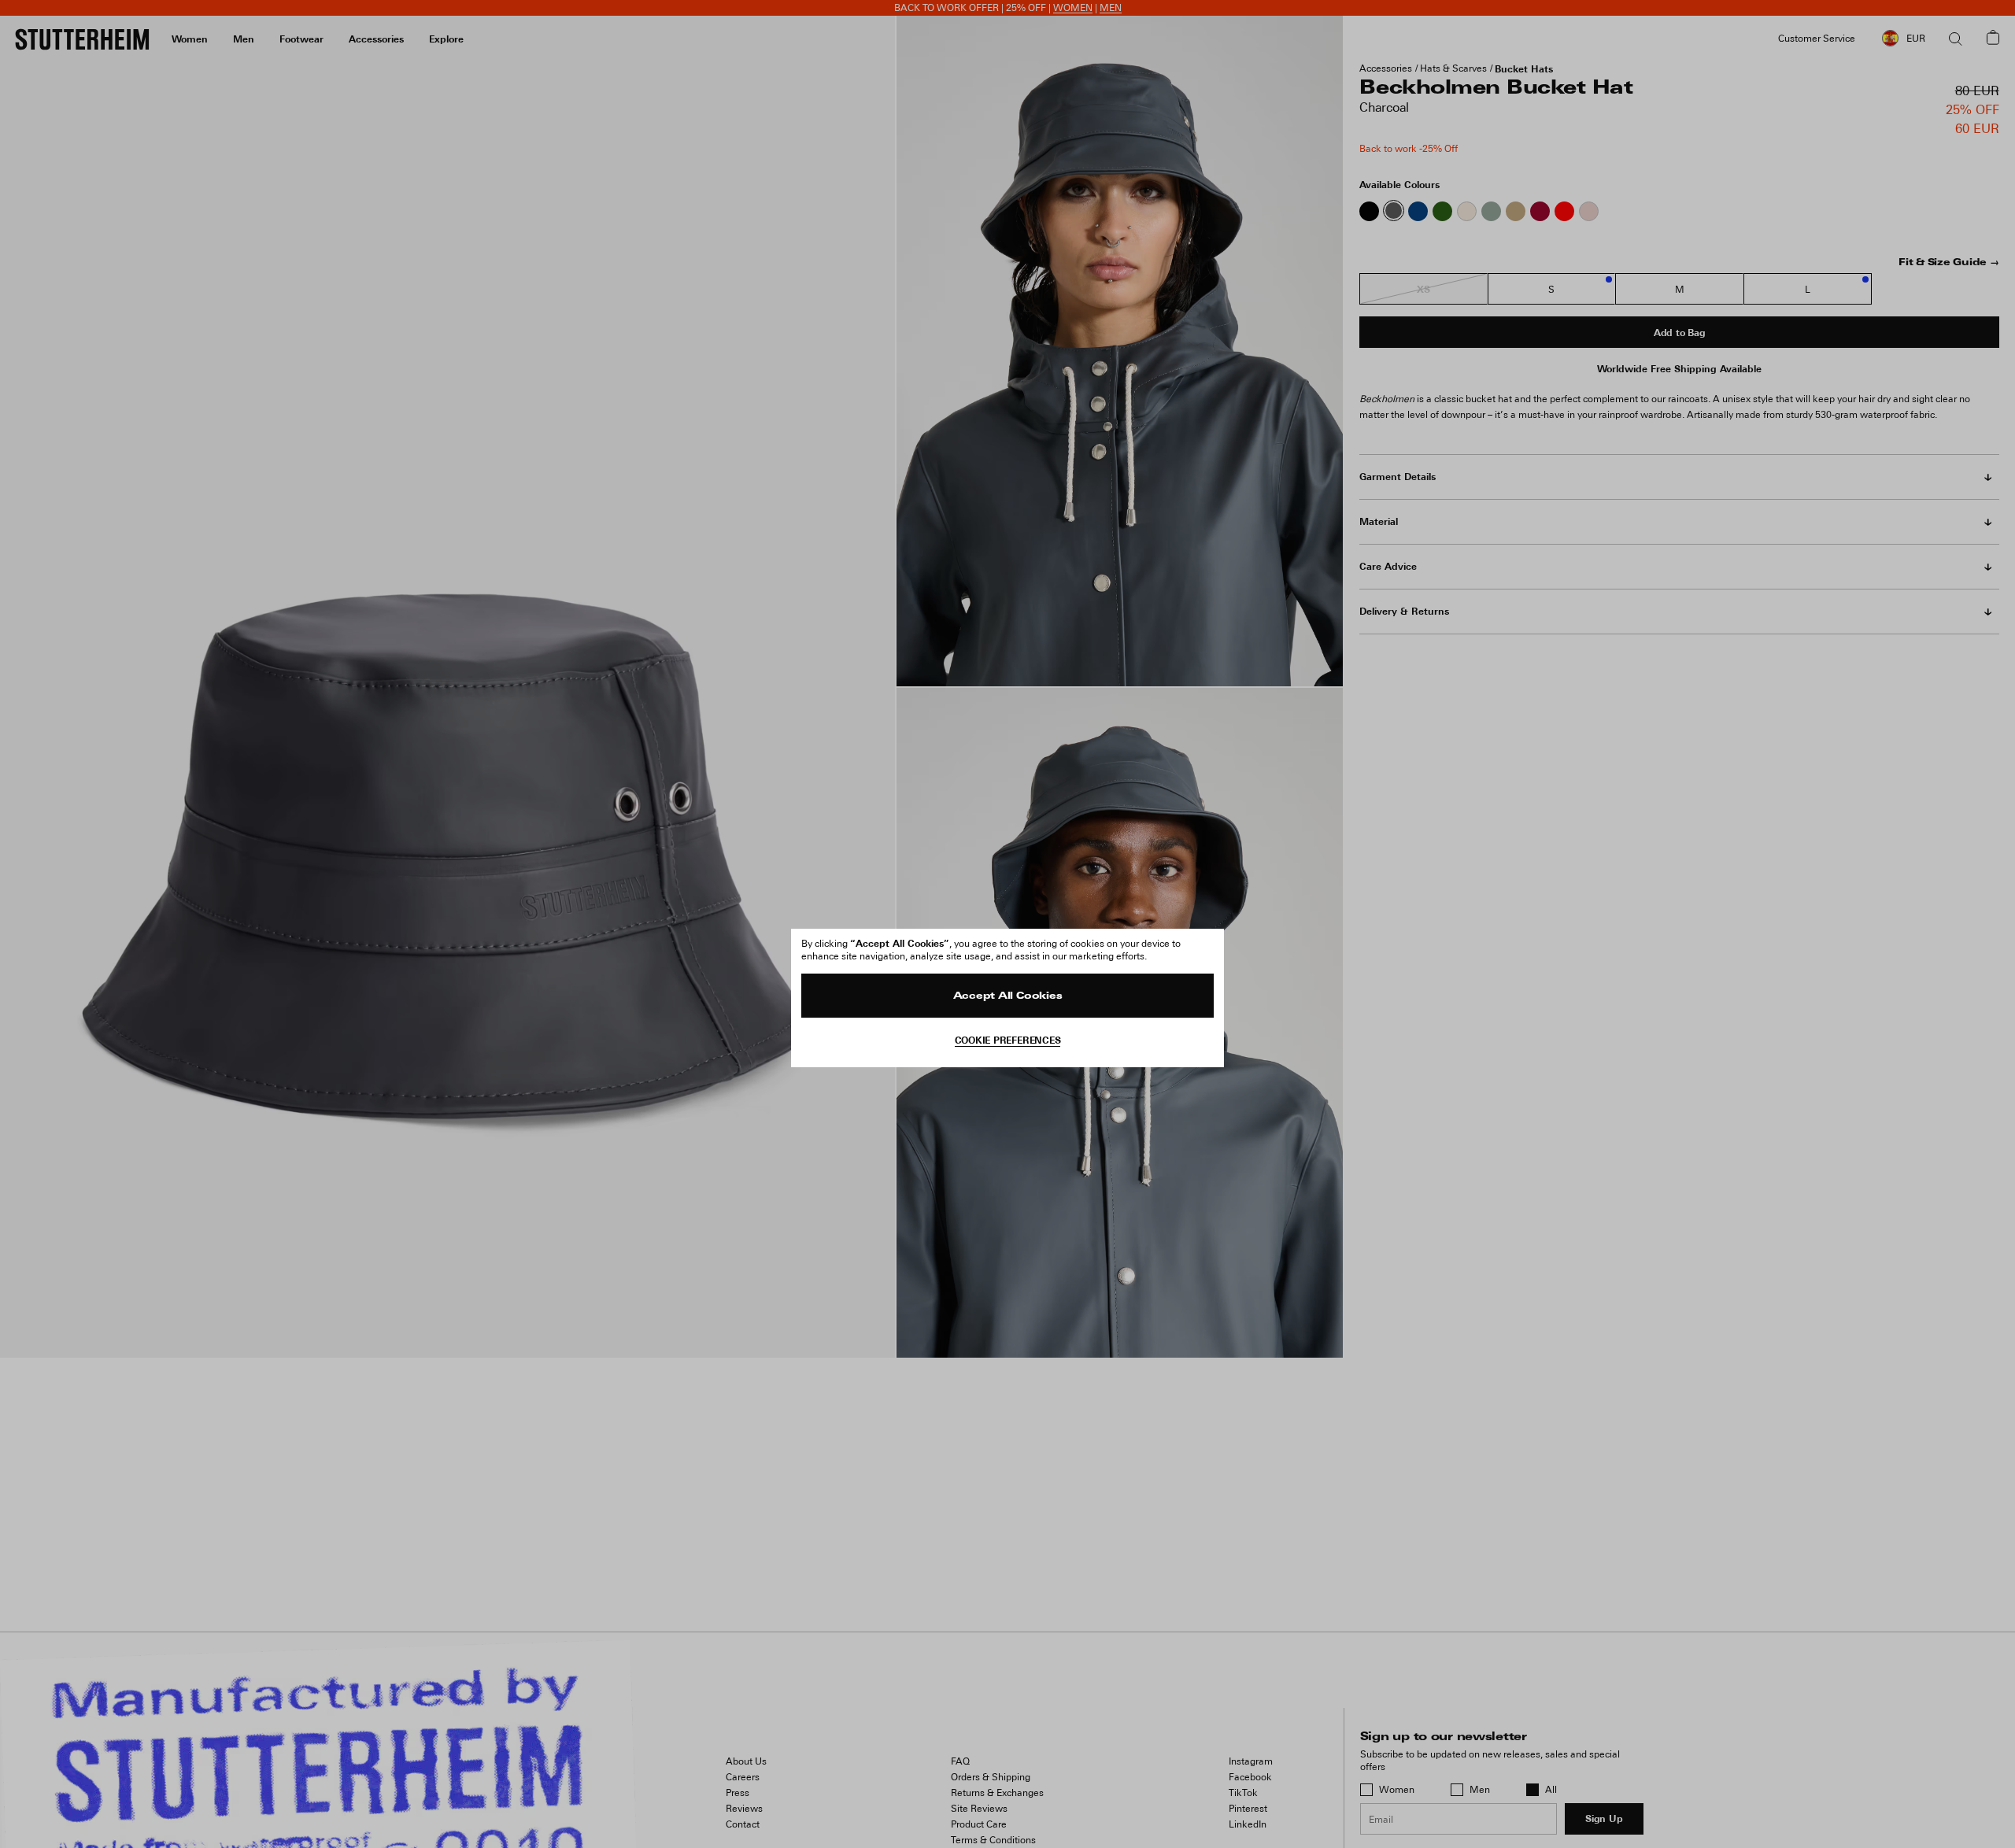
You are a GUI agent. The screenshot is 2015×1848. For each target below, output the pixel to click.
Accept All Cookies (1008, 996)
